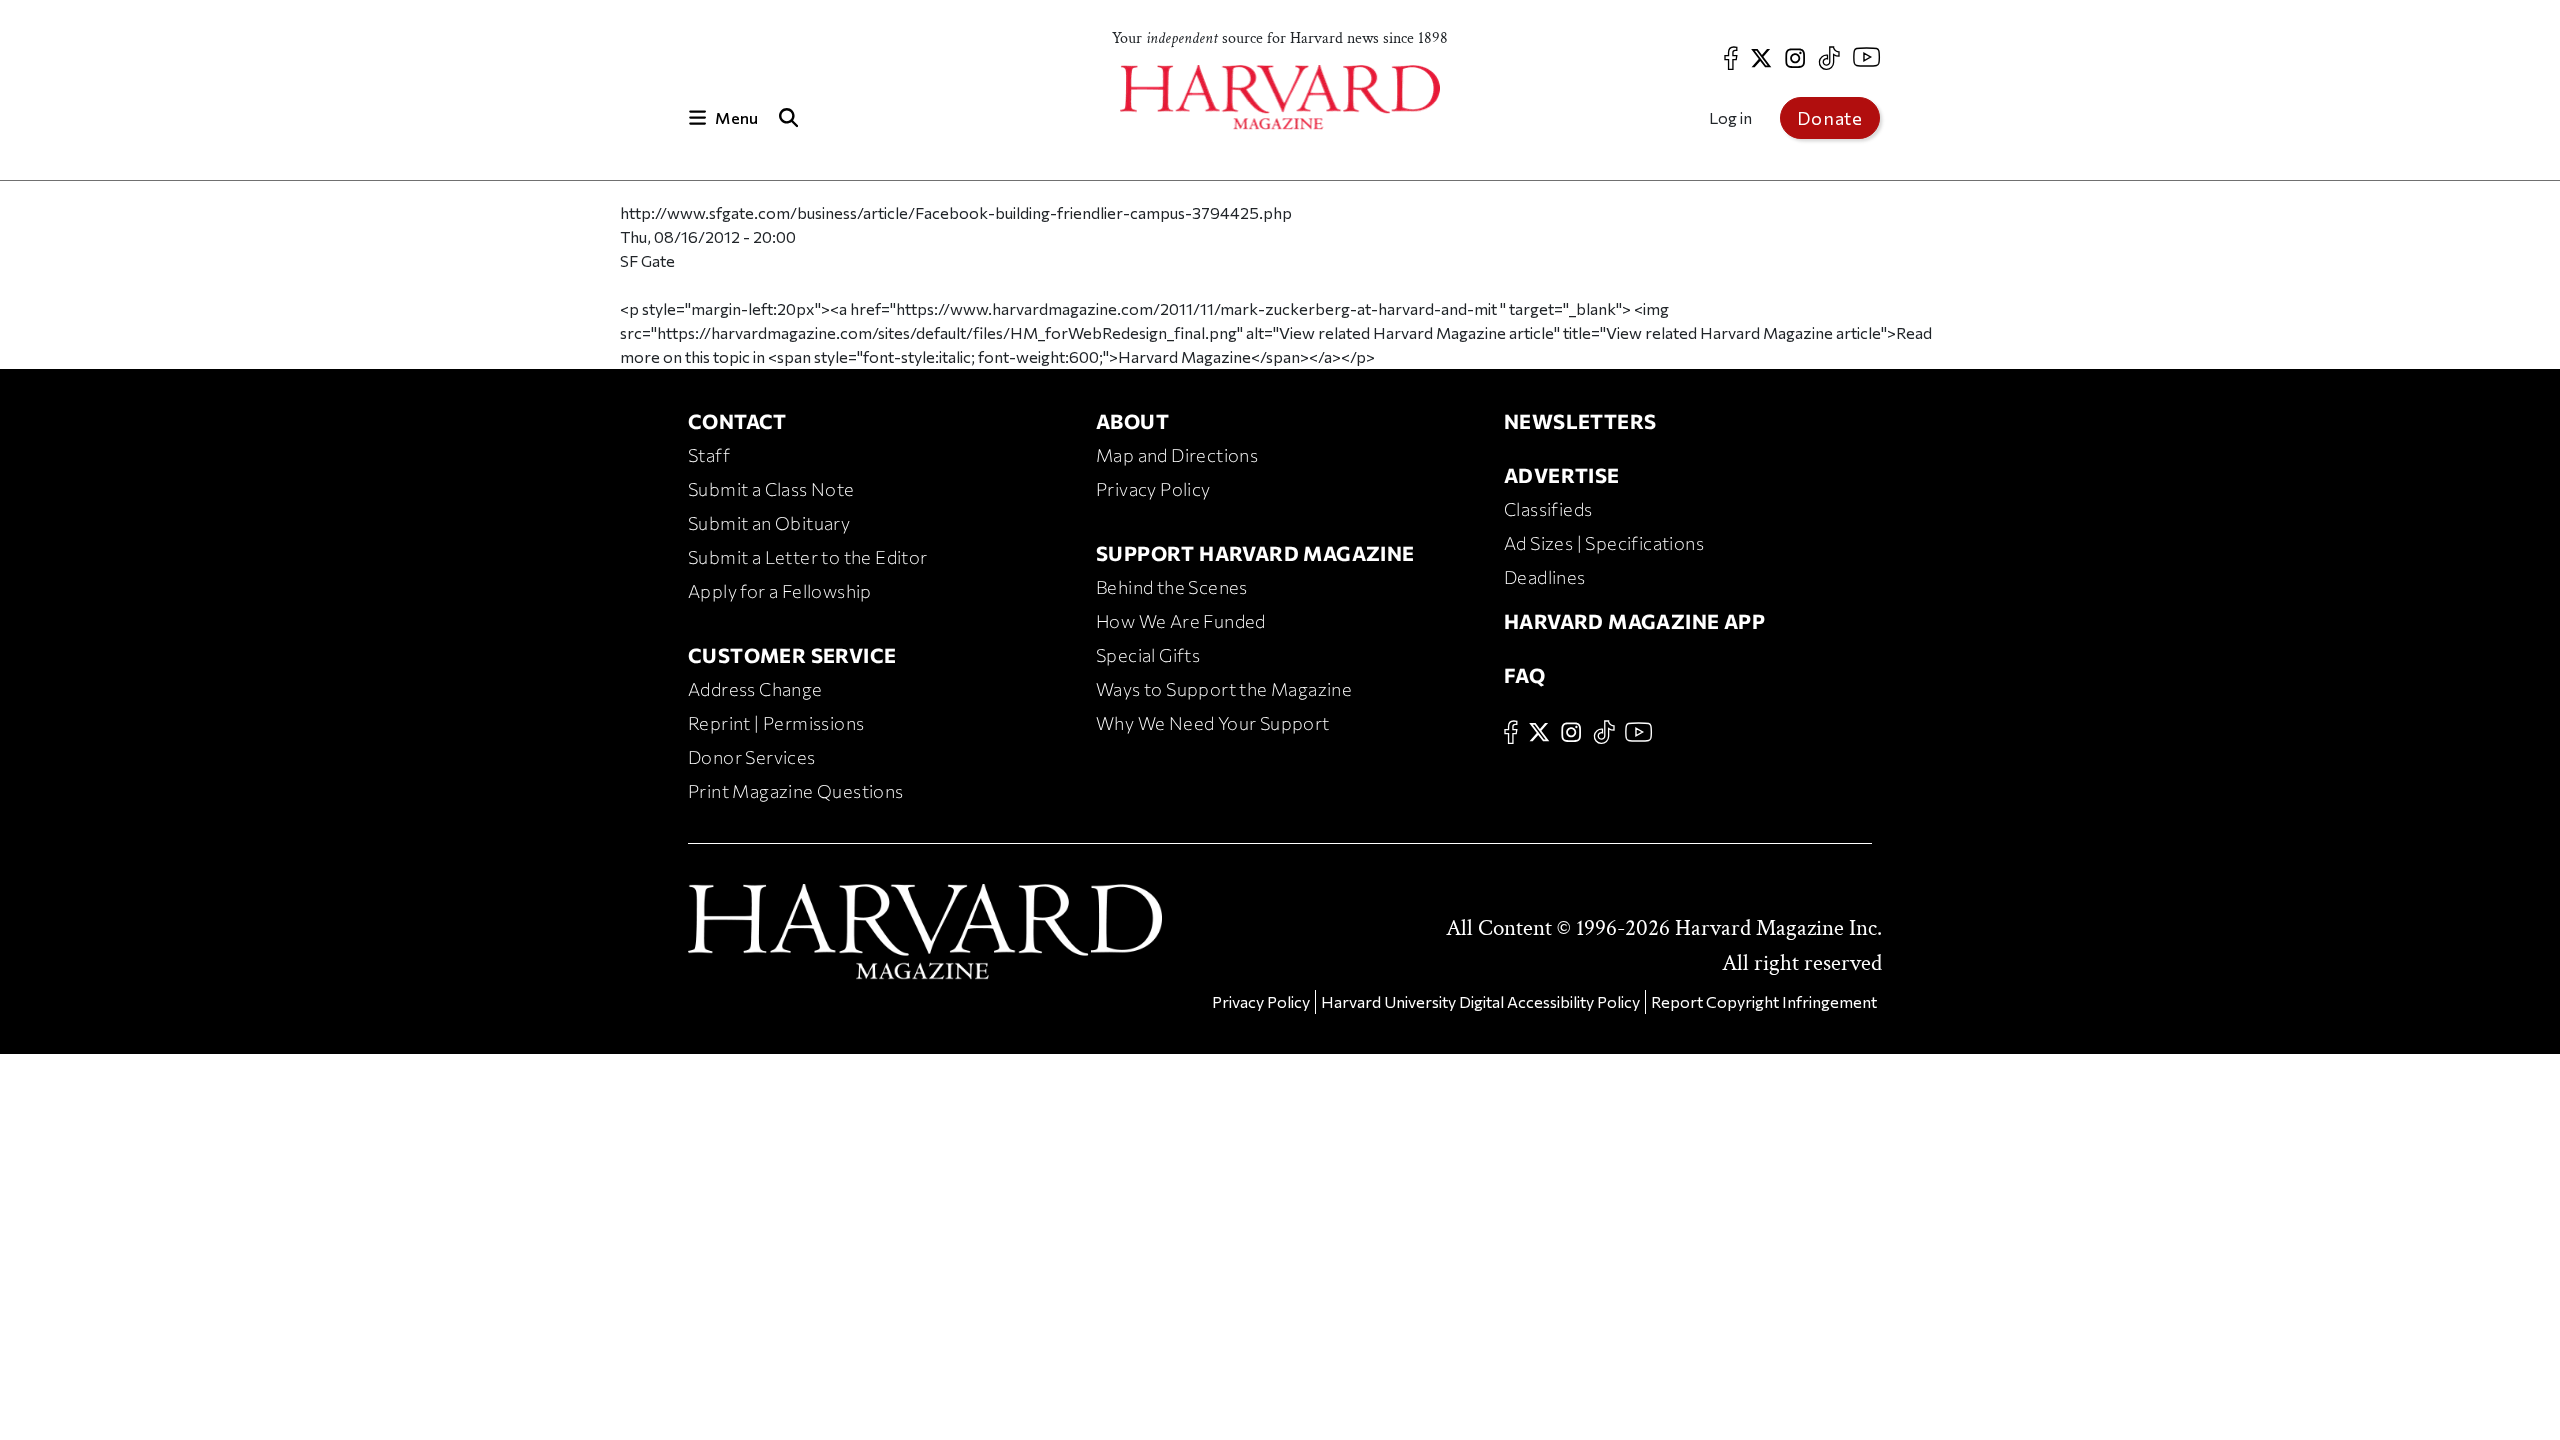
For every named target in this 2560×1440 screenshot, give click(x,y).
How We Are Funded (1181, 621)
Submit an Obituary (769, 523)
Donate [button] (1830, 118)
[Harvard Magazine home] (1280, 97)
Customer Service (792, 655)
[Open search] (788, 117)
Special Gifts (1148, 655)
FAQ (1524, 675)
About (1132, 421)
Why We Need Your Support (1213, 723)
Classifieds (1548, 509)
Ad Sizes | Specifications (1604, 543)
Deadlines (1545, 577)
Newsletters (1580, 421)
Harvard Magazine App (1634, 621)
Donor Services (752, 757)
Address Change (755, 689)
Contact (737, 421)
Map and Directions (1177, 455)
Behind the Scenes (1172, 587)
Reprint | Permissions (776, 723)
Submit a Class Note (771, 489)
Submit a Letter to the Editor (808, 557)
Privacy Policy (1153, 489)
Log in (1730, 117)
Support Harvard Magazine (1255, 553)
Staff (709, 455)
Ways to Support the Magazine (1224, 689)
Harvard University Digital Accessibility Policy (1480, 1001)
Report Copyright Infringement (1764, 1001)
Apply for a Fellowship (780, 591)
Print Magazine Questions (796, 791)
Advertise (1562, 475)
